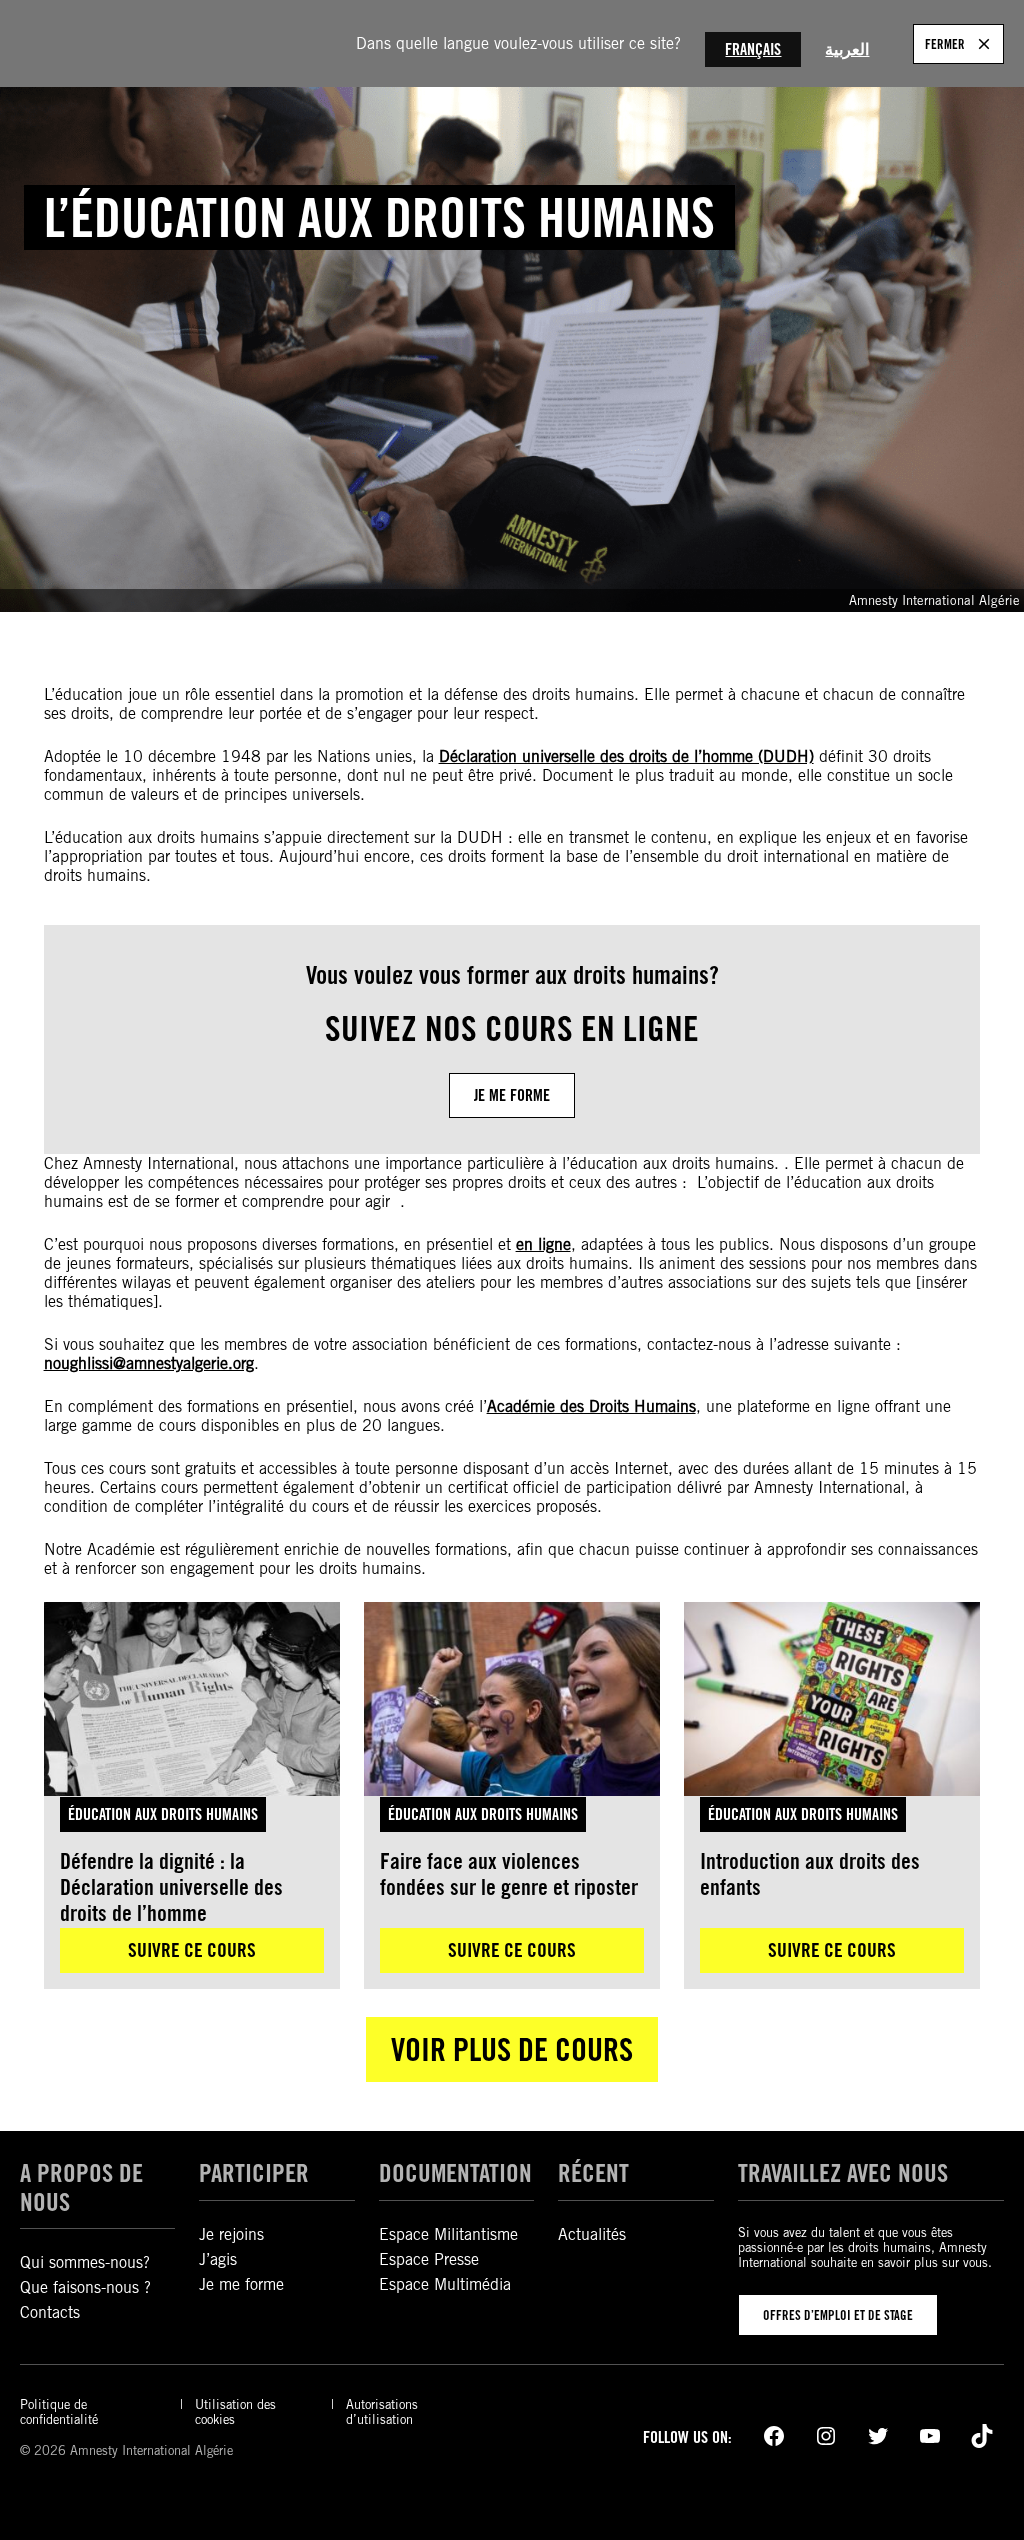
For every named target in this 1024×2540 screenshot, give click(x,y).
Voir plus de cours (512, 2049)
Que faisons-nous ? (85, 2287)
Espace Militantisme (448, 2234)
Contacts (50, 2312)
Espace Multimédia (445, 2284)
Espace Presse (429, 2259)
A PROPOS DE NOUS (81, 2187)
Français (753, 49)
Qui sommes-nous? (85, 2262)
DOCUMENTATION (455, 2173)
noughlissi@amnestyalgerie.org (149, 1363)
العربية (847, 49)
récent (593, 2173)
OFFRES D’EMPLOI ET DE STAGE (838, 2315)
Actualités (592, 2234)
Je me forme (512, 1095)
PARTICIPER (254, 2173)
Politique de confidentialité (59, 2412)
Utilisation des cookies (235, 2412)
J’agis (218, 2259)
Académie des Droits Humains (591, 1406)
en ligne (543, 1244)
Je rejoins (231, 2234)
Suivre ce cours (192, 1950)
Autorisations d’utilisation (382, 2412)
